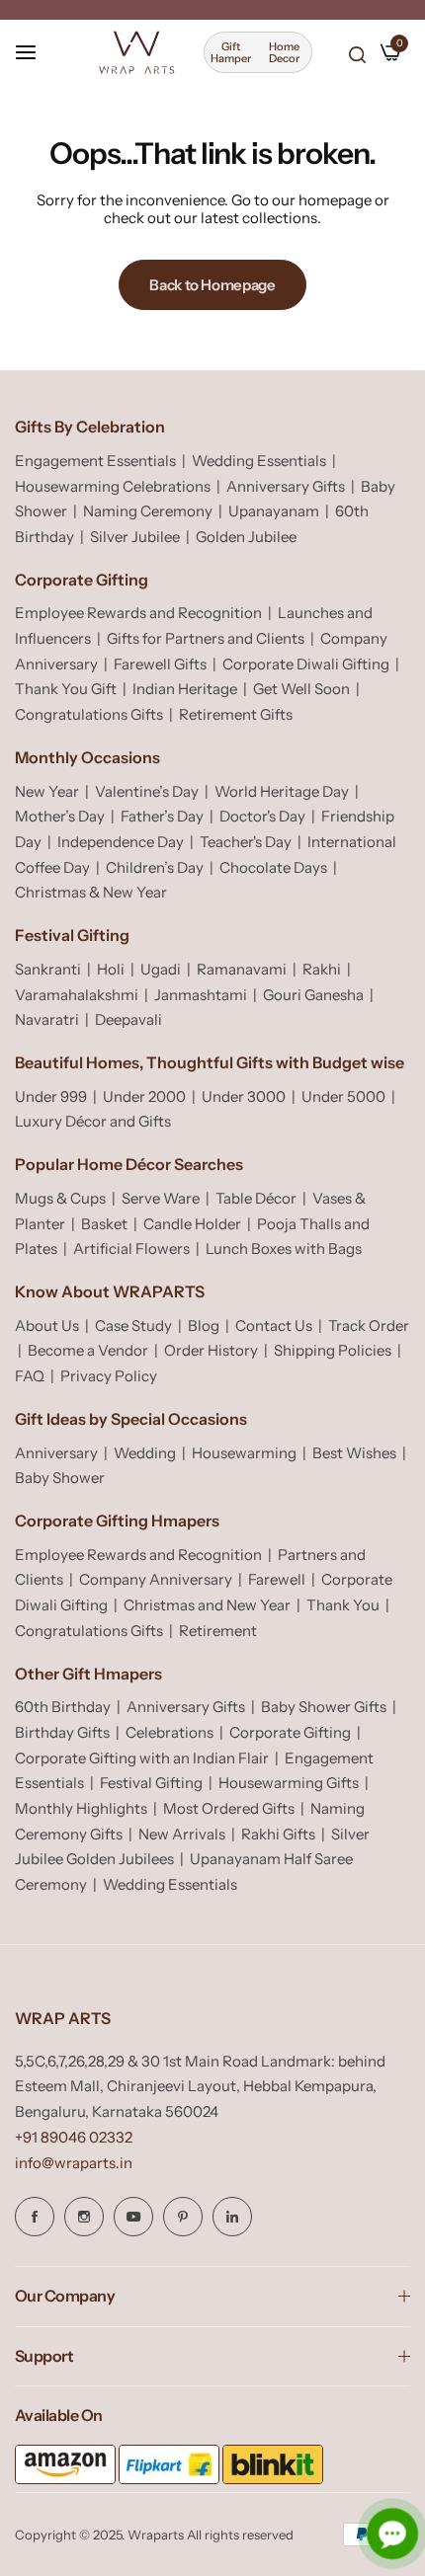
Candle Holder (192, 1224)
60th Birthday (63, 1707)
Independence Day (121, 842)
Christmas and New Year (207, 1605)
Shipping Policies (333, 1350)
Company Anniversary (156, 1579)
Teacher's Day (246, 842)
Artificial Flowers (131, 1249)
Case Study (133, 1326)
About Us (47, 1326)
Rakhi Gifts (278, 1834)
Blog (204, 1326)
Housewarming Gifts (289, 1783)
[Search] (357, 54)
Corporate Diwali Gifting (306, 664)
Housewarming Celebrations (113, 486)
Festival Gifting (151, 1783)
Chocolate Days (273, 867)
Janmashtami (201, 995)
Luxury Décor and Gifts (93, 1121)
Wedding (145, 1453)
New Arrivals (182, 1834)
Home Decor (284, 52)
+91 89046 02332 (74, 2137)
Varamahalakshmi (77, 995)
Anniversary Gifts (286, 486)
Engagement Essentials (95, 461)
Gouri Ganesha (313, 995)
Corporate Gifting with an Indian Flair (142, 1758)
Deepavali (128, 1019)
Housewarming (244, 1453)
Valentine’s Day (147, 791)
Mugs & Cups (60, 1198)
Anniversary (56, 1453)
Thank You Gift (66, 689)
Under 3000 (244, 1096)
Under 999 (51, 1096)
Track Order (369, 1326)
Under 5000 (343, 1096)
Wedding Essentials (259, 461)
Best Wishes (354, 1453)
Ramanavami (242, 969)
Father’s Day (162, 816)
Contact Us (274, 1326)
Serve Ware (161, 1198)
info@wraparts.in (74, 2163)
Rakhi (322, 969)
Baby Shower (60, 1478)
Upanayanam (274, 511)
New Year (47, 791)
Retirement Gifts (236, 714)
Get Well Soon (301, 689)
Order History (211, 1350)
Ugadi (161, 969)
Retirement (218, 1631)
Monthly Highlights (81, 1808)
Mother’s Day (60, 816)
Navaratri (47, 1019)
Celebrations (170, 1732)
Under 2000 (144, 1096)
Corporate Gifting (290, 1732)
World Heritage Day (282, 791)
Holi (111, 969)
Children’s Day (155, 867)
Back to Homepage (212, 285)
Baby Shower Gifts (324, 1707)
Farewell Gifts (160, 664)
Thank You (343, 1605)
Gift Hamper (231, 52)
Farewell (277, 1579)
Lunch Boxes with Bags (284, 1249)
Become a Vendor (88, 1350)
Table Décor (256, 1198)
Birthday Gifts (62, 1732)
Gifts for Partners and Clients (206, 638)
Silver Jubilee (135, 537)
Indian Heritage (185, 689)
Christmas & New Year (91, 892)
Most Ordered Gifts (229, 1808)
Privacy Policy (109, 1376)
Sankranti (48, 969)
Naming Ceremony (148, 511)
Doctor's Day (262, 816)
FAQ (30, 1376)
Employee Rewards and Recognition (138, 613)
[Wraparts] (136, 52)
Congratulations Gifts (89, 714)
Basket (104, 1224)
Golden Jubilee (246, 537)
